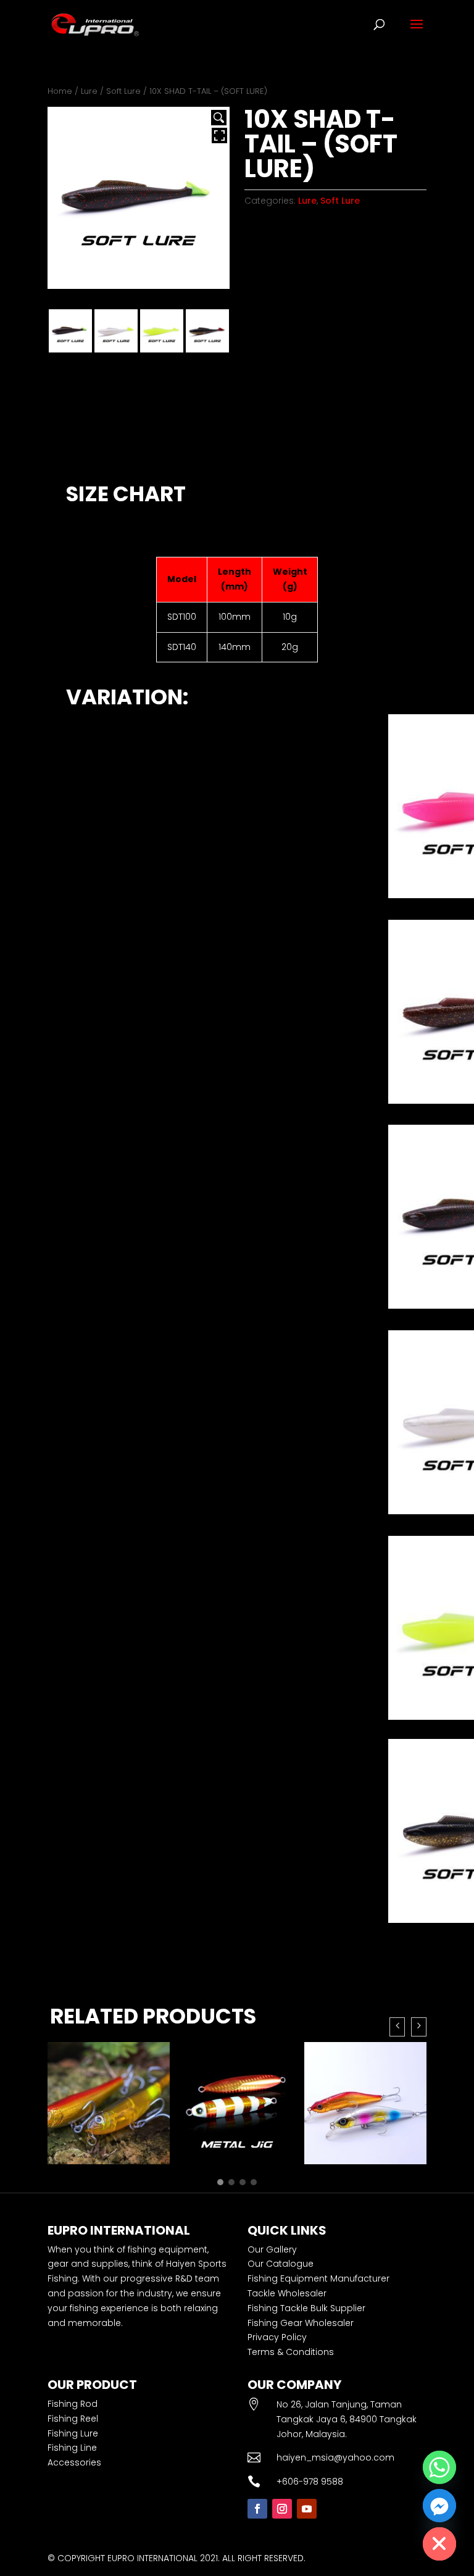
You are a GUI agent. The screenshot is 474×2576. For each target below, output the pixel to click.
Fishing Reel (73, 2419)
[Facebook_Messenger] (439, 2506)
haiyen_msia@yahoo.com (335, 2457)
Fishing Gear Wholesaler (301, 2323)
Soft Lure (123, 91)
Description (88, 454)
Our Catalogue (281, 2264)
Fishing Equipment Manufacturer (318, 2278)
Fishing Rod (73, 2404)
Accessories (74, 2462)
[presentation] (397, 2027)
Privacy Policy (277, 2337)
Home (60, 91)
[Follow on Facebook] (257, 2509)
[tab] (88, 454)
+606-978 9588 (310, 2482)
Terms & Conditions (291, 2352)
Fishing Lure (73, 2433)
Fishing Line (72, 2448)
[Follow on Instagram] (282, 2509)
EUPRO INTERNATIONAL (152, 2558)
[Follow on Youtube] (307, 2509)
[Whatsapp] (439, 2467)
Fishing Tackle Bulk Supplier (306, 2308)
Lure (89, 91)
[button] (220, 2182)
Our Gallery (272, 2249)
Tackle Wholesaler (287, 2293)
